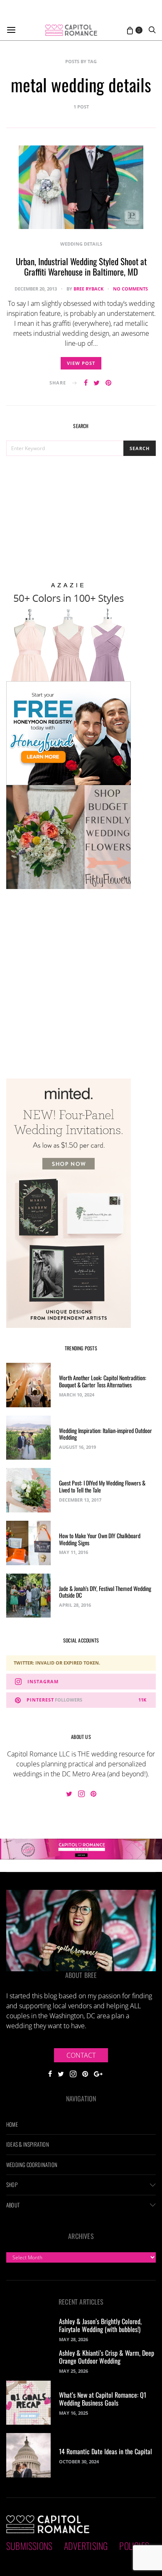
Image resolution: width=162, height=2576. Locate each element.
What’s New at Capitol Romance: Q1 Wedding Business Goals (103, 2399)
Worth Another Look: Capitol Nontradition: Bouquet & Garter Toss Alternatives (103, 1381)
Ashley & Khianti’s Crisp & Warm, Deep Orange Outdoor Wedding (107, 2357)
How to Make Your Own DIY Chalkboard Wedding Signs (100, 1539)
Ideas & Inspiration (28, 2144)
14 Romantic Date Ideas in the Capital (106, 2451)
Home (12, 2124)
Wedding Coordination (32, 2165)
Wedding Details (81, 244)
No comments (130, 289)
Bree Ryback (88, 289)
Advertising (86, 2546)
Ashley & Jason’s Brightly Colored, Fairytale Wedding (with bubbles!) (100, 2325)
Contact (81, 2055)
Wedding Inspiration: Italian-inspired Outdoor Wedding (106, 1434)
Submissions (29, 2546)
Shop (12, 2184)
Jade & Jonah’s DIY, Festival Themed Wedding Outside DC (105, 1592)
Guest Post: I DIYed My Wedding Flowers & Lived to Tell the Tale (102, 1486)
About (13, 2205)
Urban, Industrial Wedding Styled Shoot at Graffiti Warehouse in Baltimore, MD (81, 266)
